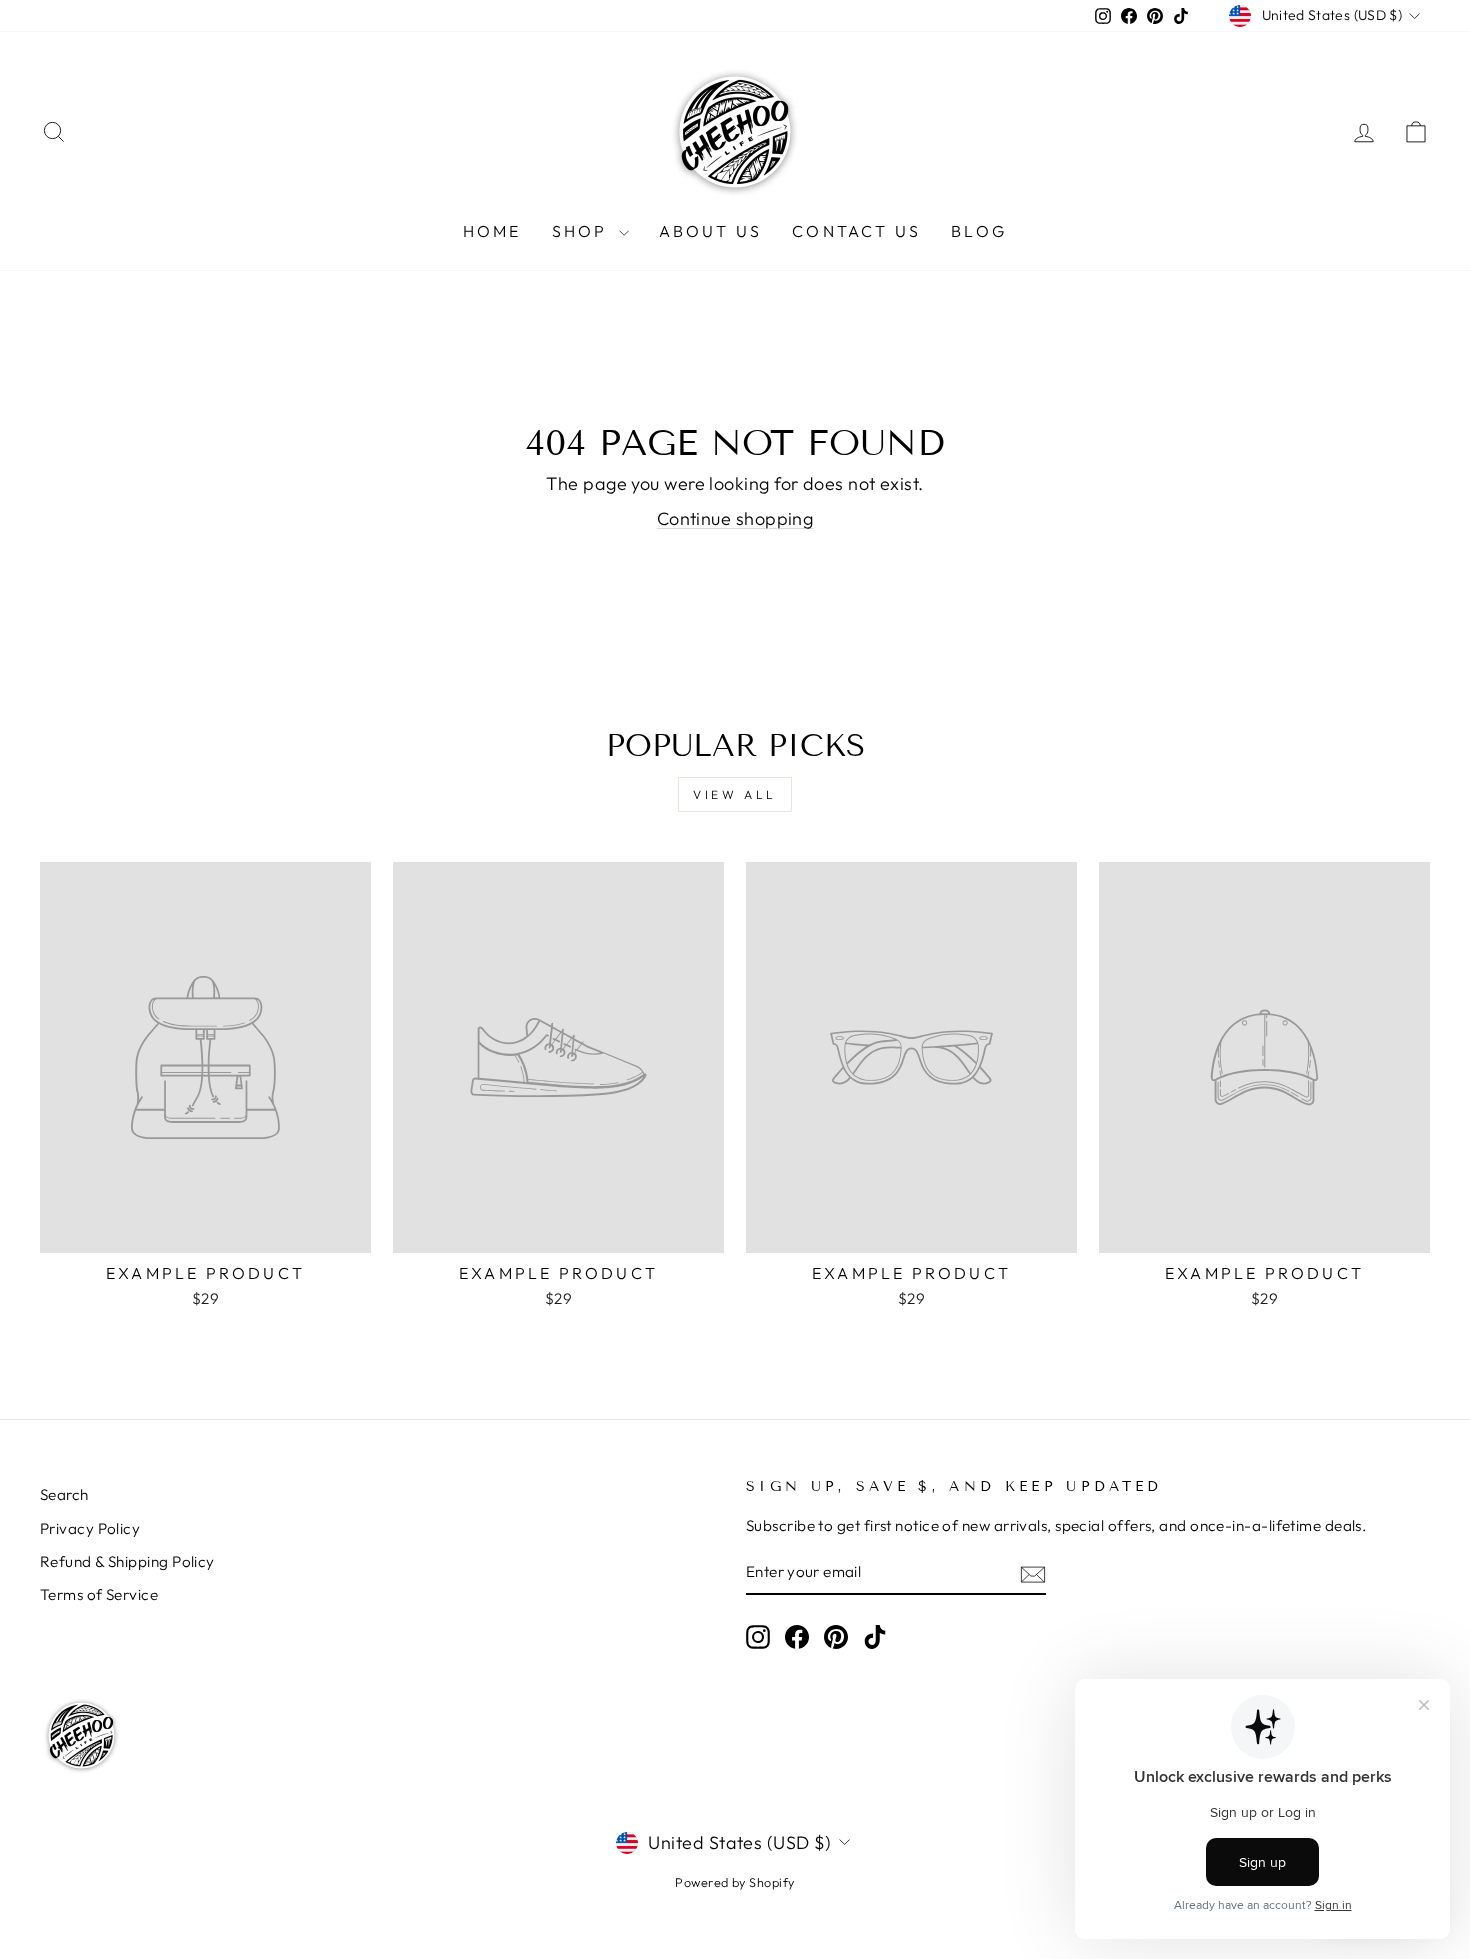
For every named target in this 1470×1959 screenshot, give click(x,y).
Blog (979, 231)
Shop (583, 231)
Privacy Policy (90, 1528)
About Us (711, 231)
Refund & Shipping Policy (127, 1561)
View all (735, 794)
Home (492, 231)
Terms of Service (99, 1594)
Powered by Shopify (734, 1882)
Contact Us (856, 231)
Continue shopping (735, 518)
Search (64, 1494)
